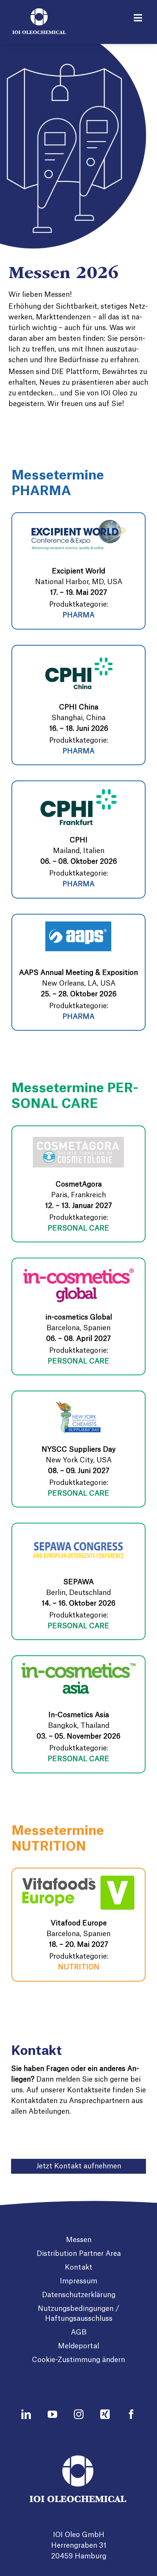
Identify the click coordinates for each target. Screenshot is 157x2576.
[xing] (105, 2414)
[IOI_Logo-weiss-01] (39, 12)
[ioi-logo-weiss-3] (79, 2459)
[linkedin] (26, 2414)
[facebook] (131, 2414)
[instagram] (79, 2414)
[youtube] (52, 2414)
